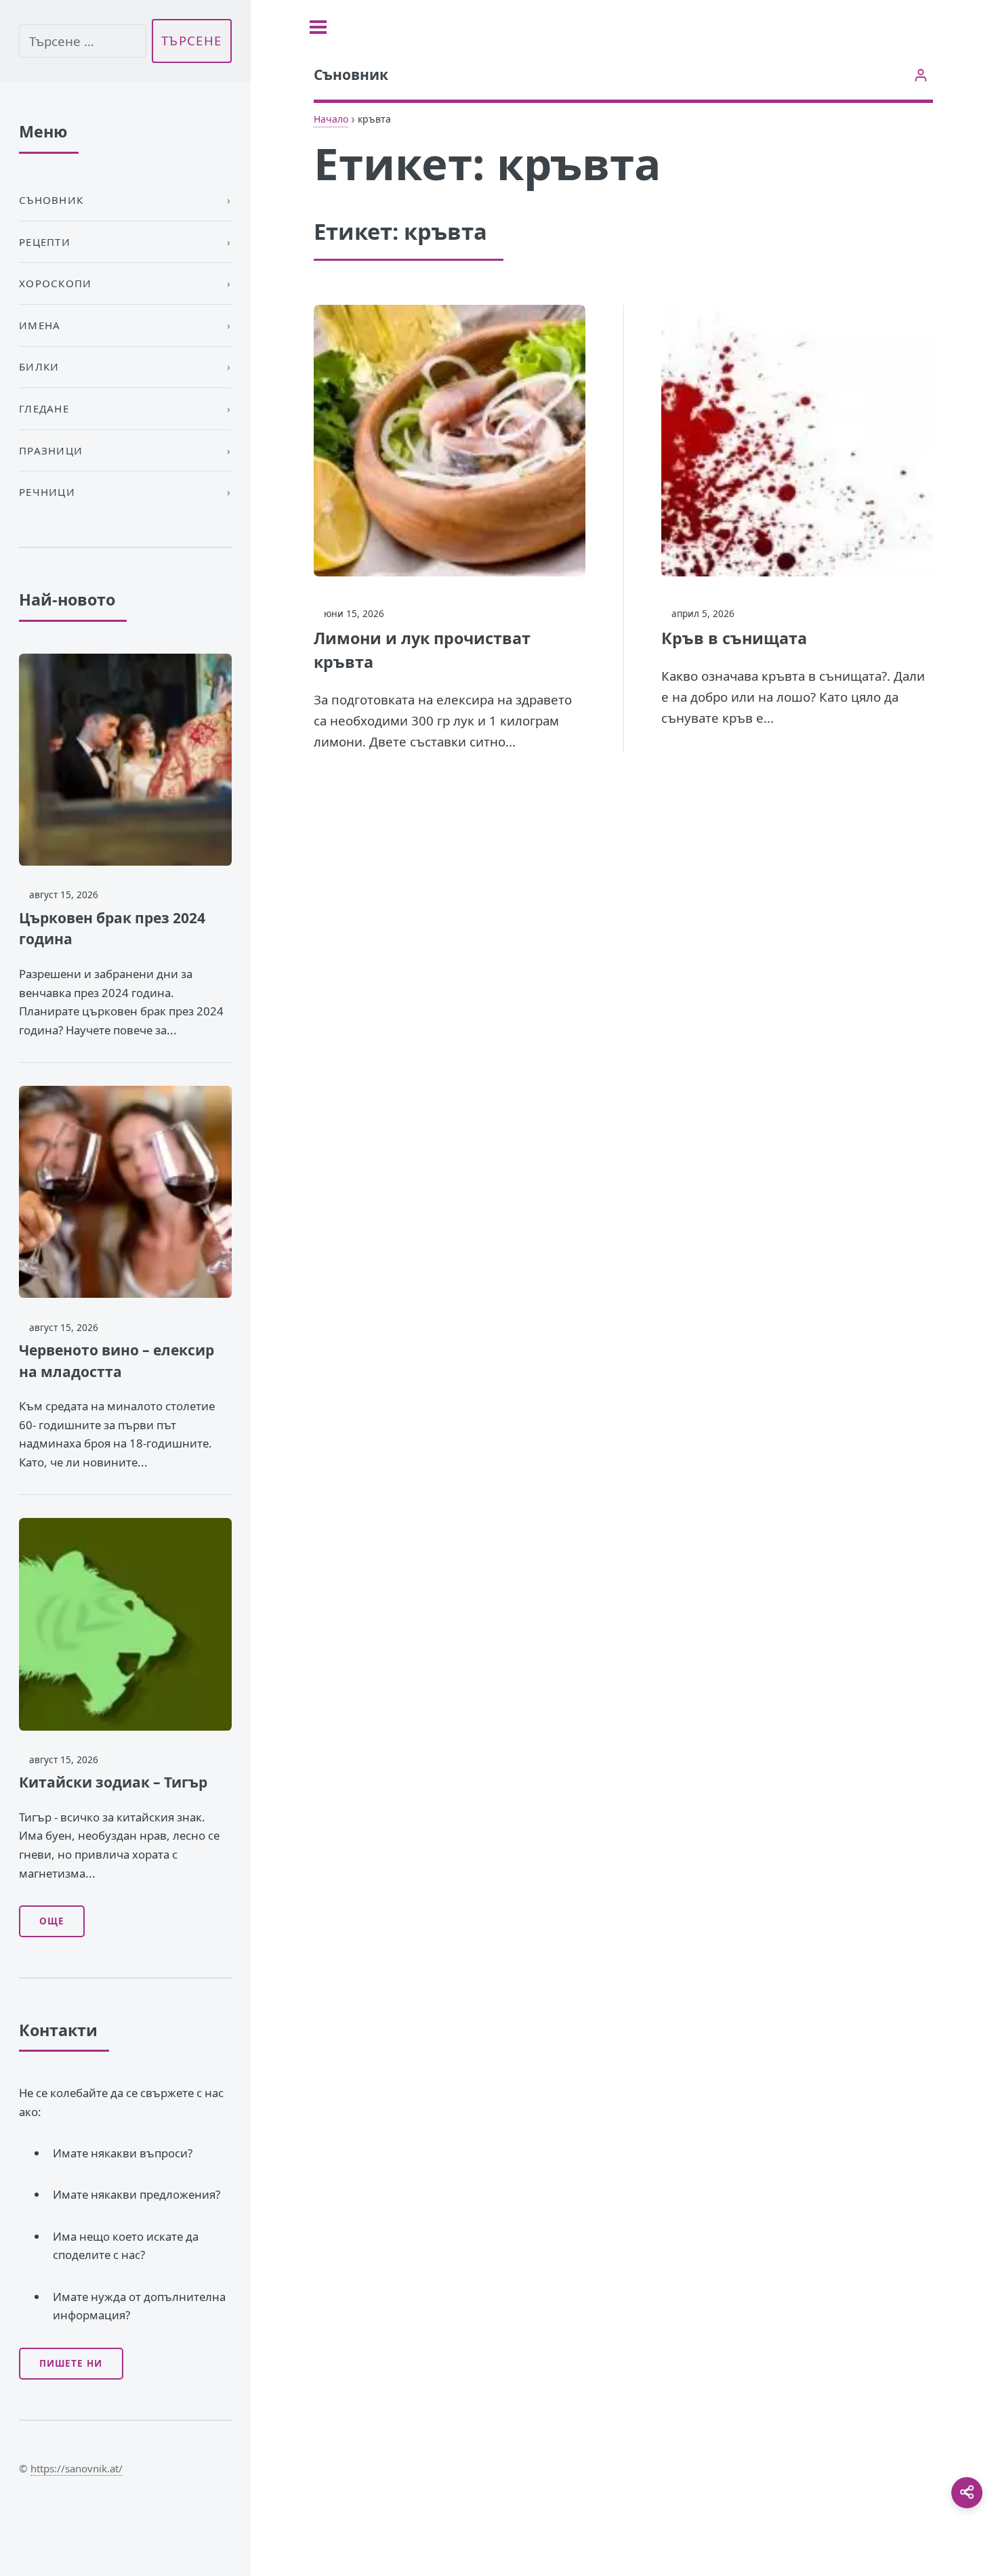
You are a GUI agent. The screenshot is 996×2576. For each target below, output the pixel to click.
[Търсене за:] (83, 41)
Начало (331, 119)
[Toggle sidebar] (318, 27)
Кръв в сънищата (734, 638)
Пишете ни (71, 2363)
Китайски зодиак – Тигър (113, 1782)
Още (52, 1921)
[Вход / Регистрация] (920, 75)
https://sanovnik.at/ (77, 2468)
